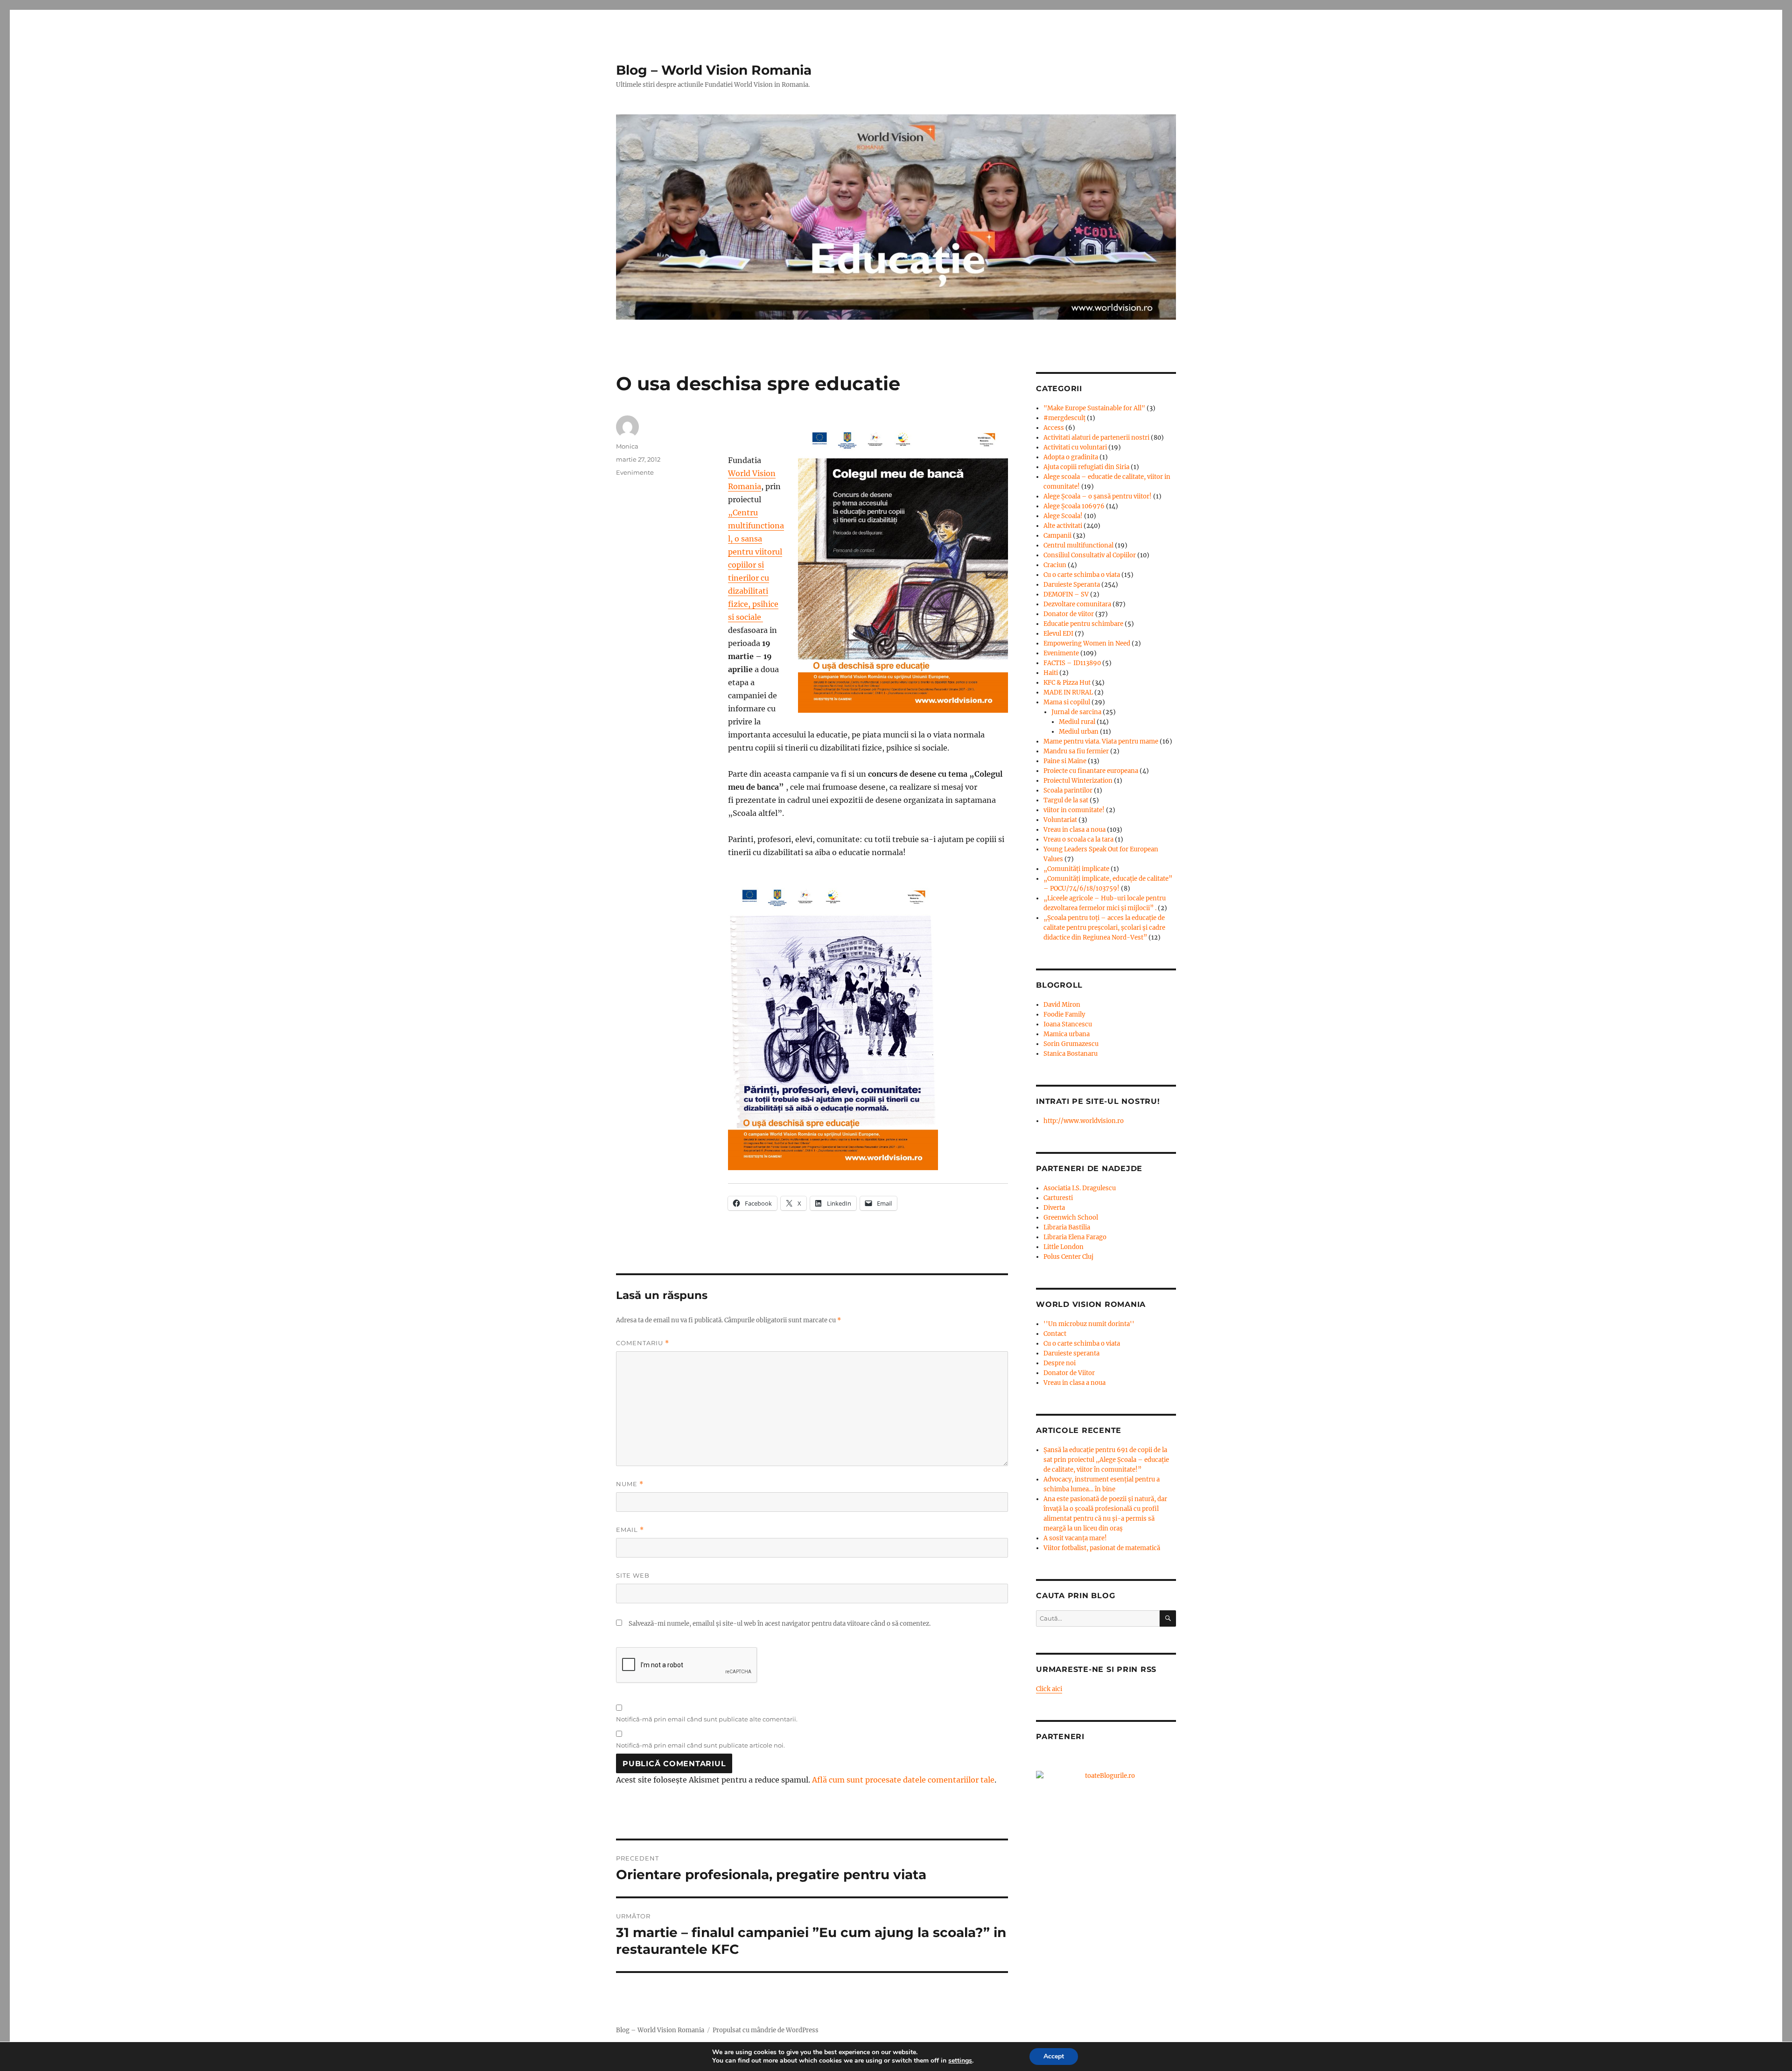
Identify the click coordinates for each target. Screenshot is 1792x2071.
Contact (1055, 1334)
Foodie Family (1064, 1014)
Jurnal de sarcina (1076, 712)
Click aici (1049, 1689)
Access (1054, 428)
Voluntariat (1060, 820)
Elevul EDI (1058, 634)
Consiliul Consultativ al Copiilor (1090, 555)
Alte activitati (1063, 526)
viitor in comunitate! (1074, 810)
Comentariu (643, 1343)
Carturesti (1058, 1198)
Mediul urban (1079, 732)
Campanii (1057, 536)
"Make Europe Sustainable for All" (1094, 408)
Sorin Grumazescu (1071, 1044)
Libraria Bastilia (1067, 1227)
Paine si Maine (1065, 761)
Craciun (1055, 565)
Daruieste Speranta (1072, 585)
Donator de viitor (1069, 614)
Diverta (1054, 1208)
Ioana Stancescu (1068, 1024)
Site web (633, 1575)
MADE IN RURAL (1068, 692)
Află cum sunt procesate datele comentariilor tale (903, 1780)
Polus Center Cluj (1068, 1257)
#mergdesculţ (1064, 418)
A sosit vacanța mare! (1075, 1538)
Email (630, 1530)
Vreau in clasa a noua (1074, 830)
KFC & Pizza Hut (1067, 683)
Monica (627, 446)
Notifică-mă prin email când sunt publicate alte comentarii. (707, 1719)
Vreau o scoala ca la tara (1078, 839)
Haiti (1051, 673)
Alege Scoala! (1063, 516)
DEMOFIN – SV (1066, 594)
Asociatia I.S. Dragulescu (1080, 1188)
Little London (1064, 1247)
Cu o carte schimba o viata (1082, 575)
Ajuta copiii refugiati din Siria (1086, 467)
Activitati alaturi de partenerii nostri (1096, 438)
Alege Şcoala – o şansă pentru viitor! (1098, 496)
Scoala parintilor (1068, 790)
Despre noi (1060, 1363)
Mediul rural (1077, 722)
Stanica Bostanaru (1071, 1054)
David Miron (1062, 1005)
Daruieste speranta (1071, 1353)
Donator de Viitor (1069, 1373)
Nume (630, 1484)
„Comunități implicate (1076, 869)
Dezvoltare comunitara (1077, 604)
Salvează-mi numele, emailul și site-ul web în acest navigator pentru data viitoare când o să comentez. (780, 1624)
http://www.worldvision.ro (1084, 1121)
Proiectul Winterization (1078, 781)
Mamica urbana (1067, 1034)
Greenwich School (1071, 1218)
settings (960, 2061)
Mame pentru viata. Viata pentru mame (1101, 741)
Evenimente (635, 472)
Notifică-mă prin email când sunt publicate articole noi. (700, 1745)
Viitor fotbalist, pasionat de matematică (1102, 1548)
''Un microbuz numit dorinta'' (1089, 1324)
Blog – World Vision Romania (714, 70)
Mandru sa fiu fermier (1076, 751)
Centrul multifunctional (1078, 545)
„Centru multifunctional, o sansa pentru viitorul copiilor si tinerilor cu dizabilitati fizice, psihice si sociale (756, 565)
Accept (1054, 2056)
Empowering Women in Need (1087, 643)
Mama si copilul (1067, 702)
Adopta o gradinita (1071, 457)
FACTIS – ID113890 (1072, 663)
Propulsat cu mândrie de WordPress (766, 2030)
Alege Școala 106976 (1074, 506)
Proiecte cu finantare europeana (1091, 771)
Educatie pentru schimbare (1083, 624)
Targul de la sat (1066, 800)
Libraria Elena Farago (1075, 1237)
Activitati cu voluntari (1075, 447)
